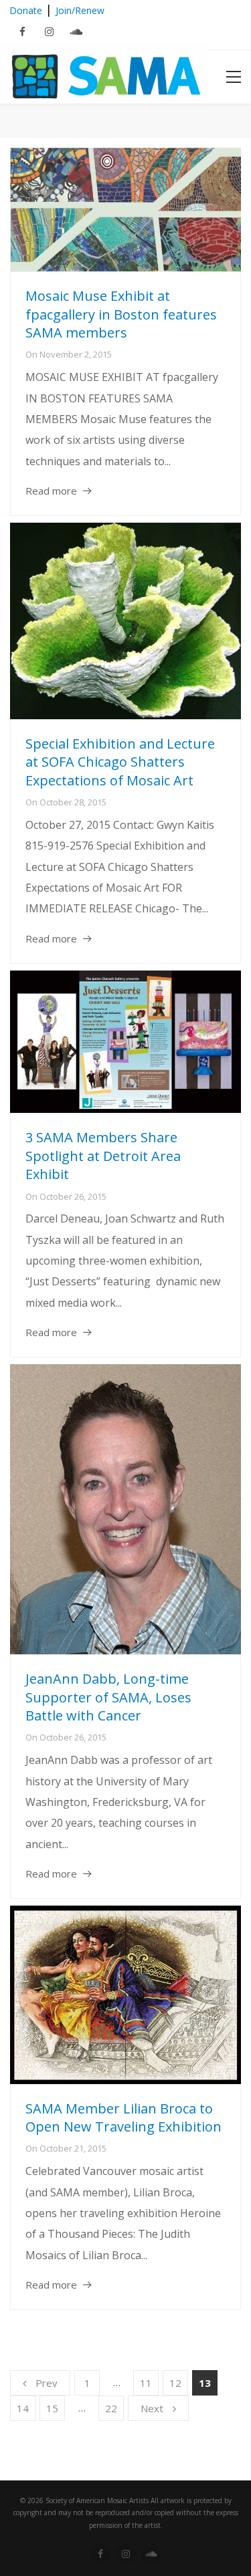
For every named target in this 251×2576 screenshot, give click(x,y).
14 (23, 2408)
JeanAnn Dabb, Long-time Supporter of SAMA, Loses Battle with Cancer (108, 1697)
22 (111, 2408)
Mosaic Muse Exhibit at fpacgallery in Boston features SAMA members (121, 314)
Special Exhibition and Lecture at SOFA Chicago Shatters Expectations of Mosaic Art (120, 762)
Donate (26, 10)
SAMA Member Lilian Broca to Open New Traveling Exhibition (123, 2118)
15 (52, 2408)
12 (175, 2383)
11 (146, 2383)
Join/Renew (80, 10)
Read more (51, 491)
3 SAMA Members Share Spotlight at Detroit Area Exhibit (103, 1156)
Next (152, 2408)
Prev (47, 2383)
